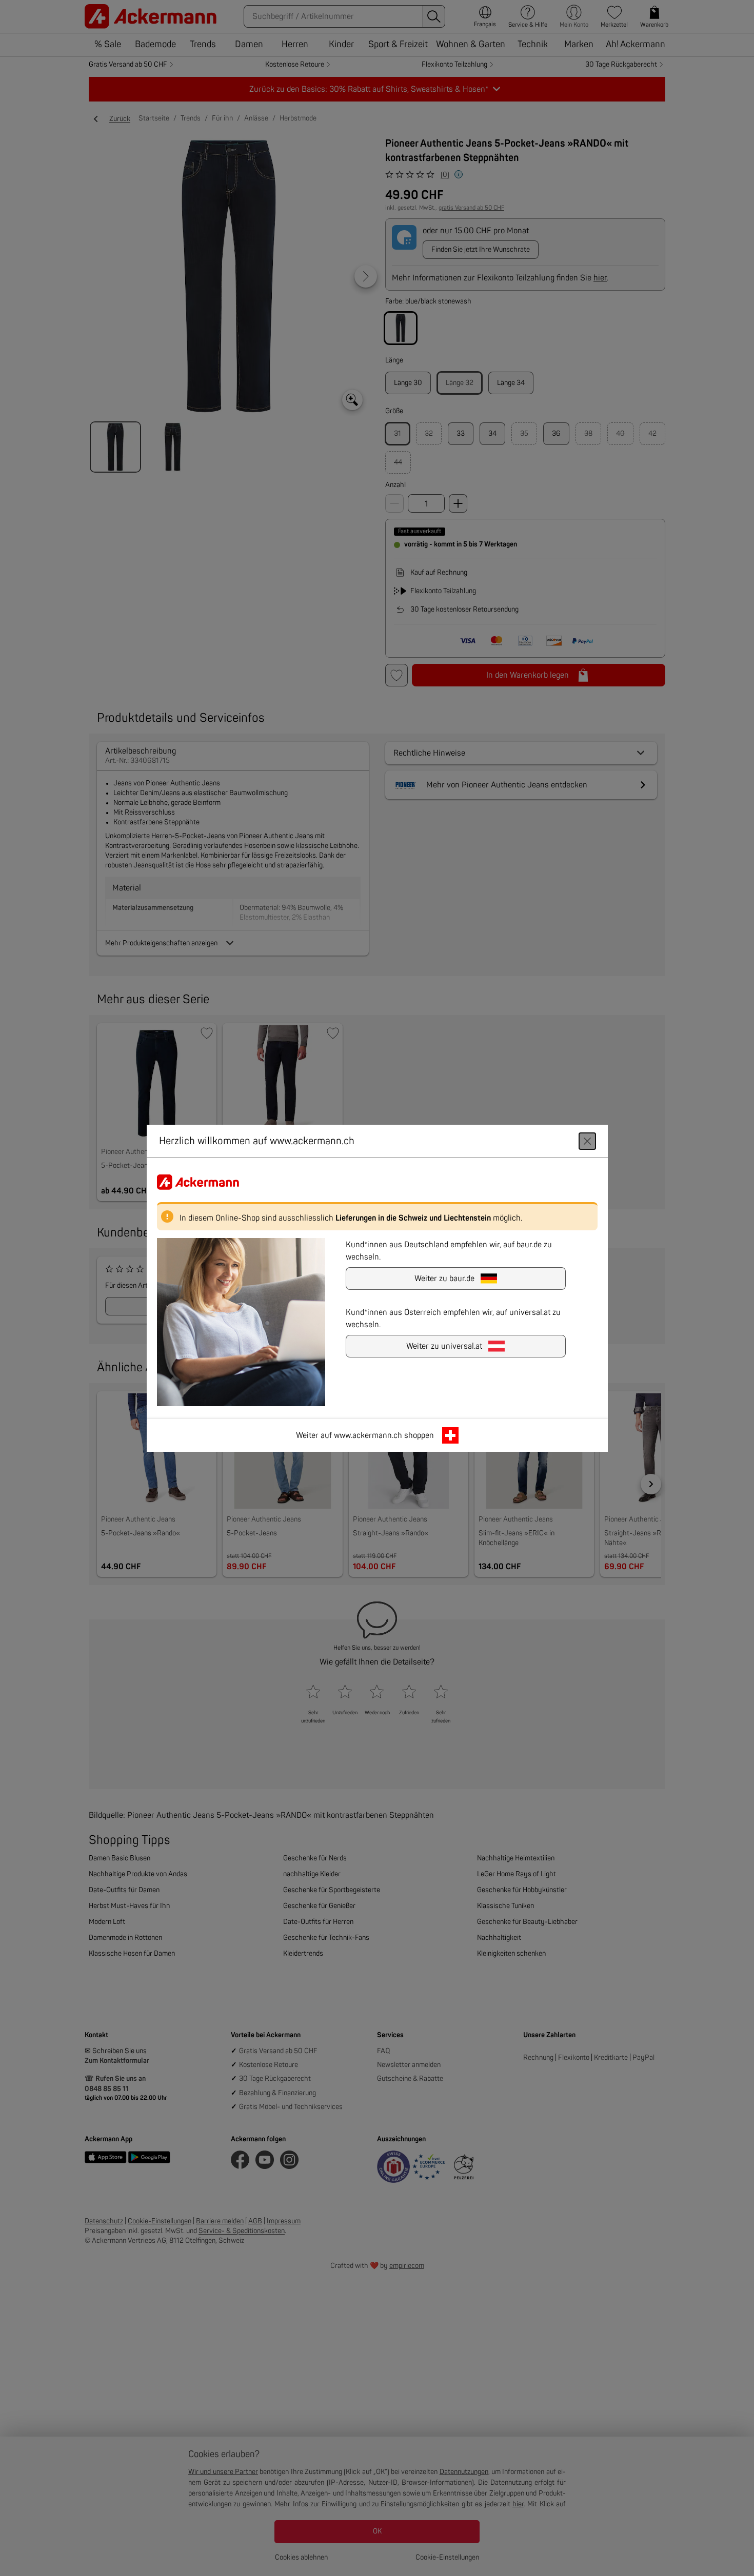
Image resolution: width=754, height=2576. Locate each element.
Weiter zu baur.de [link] (444, 1278)
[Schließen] (587, 1141)
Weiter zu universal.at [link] (444, 1346)
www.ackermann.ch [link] (368, 1435)
